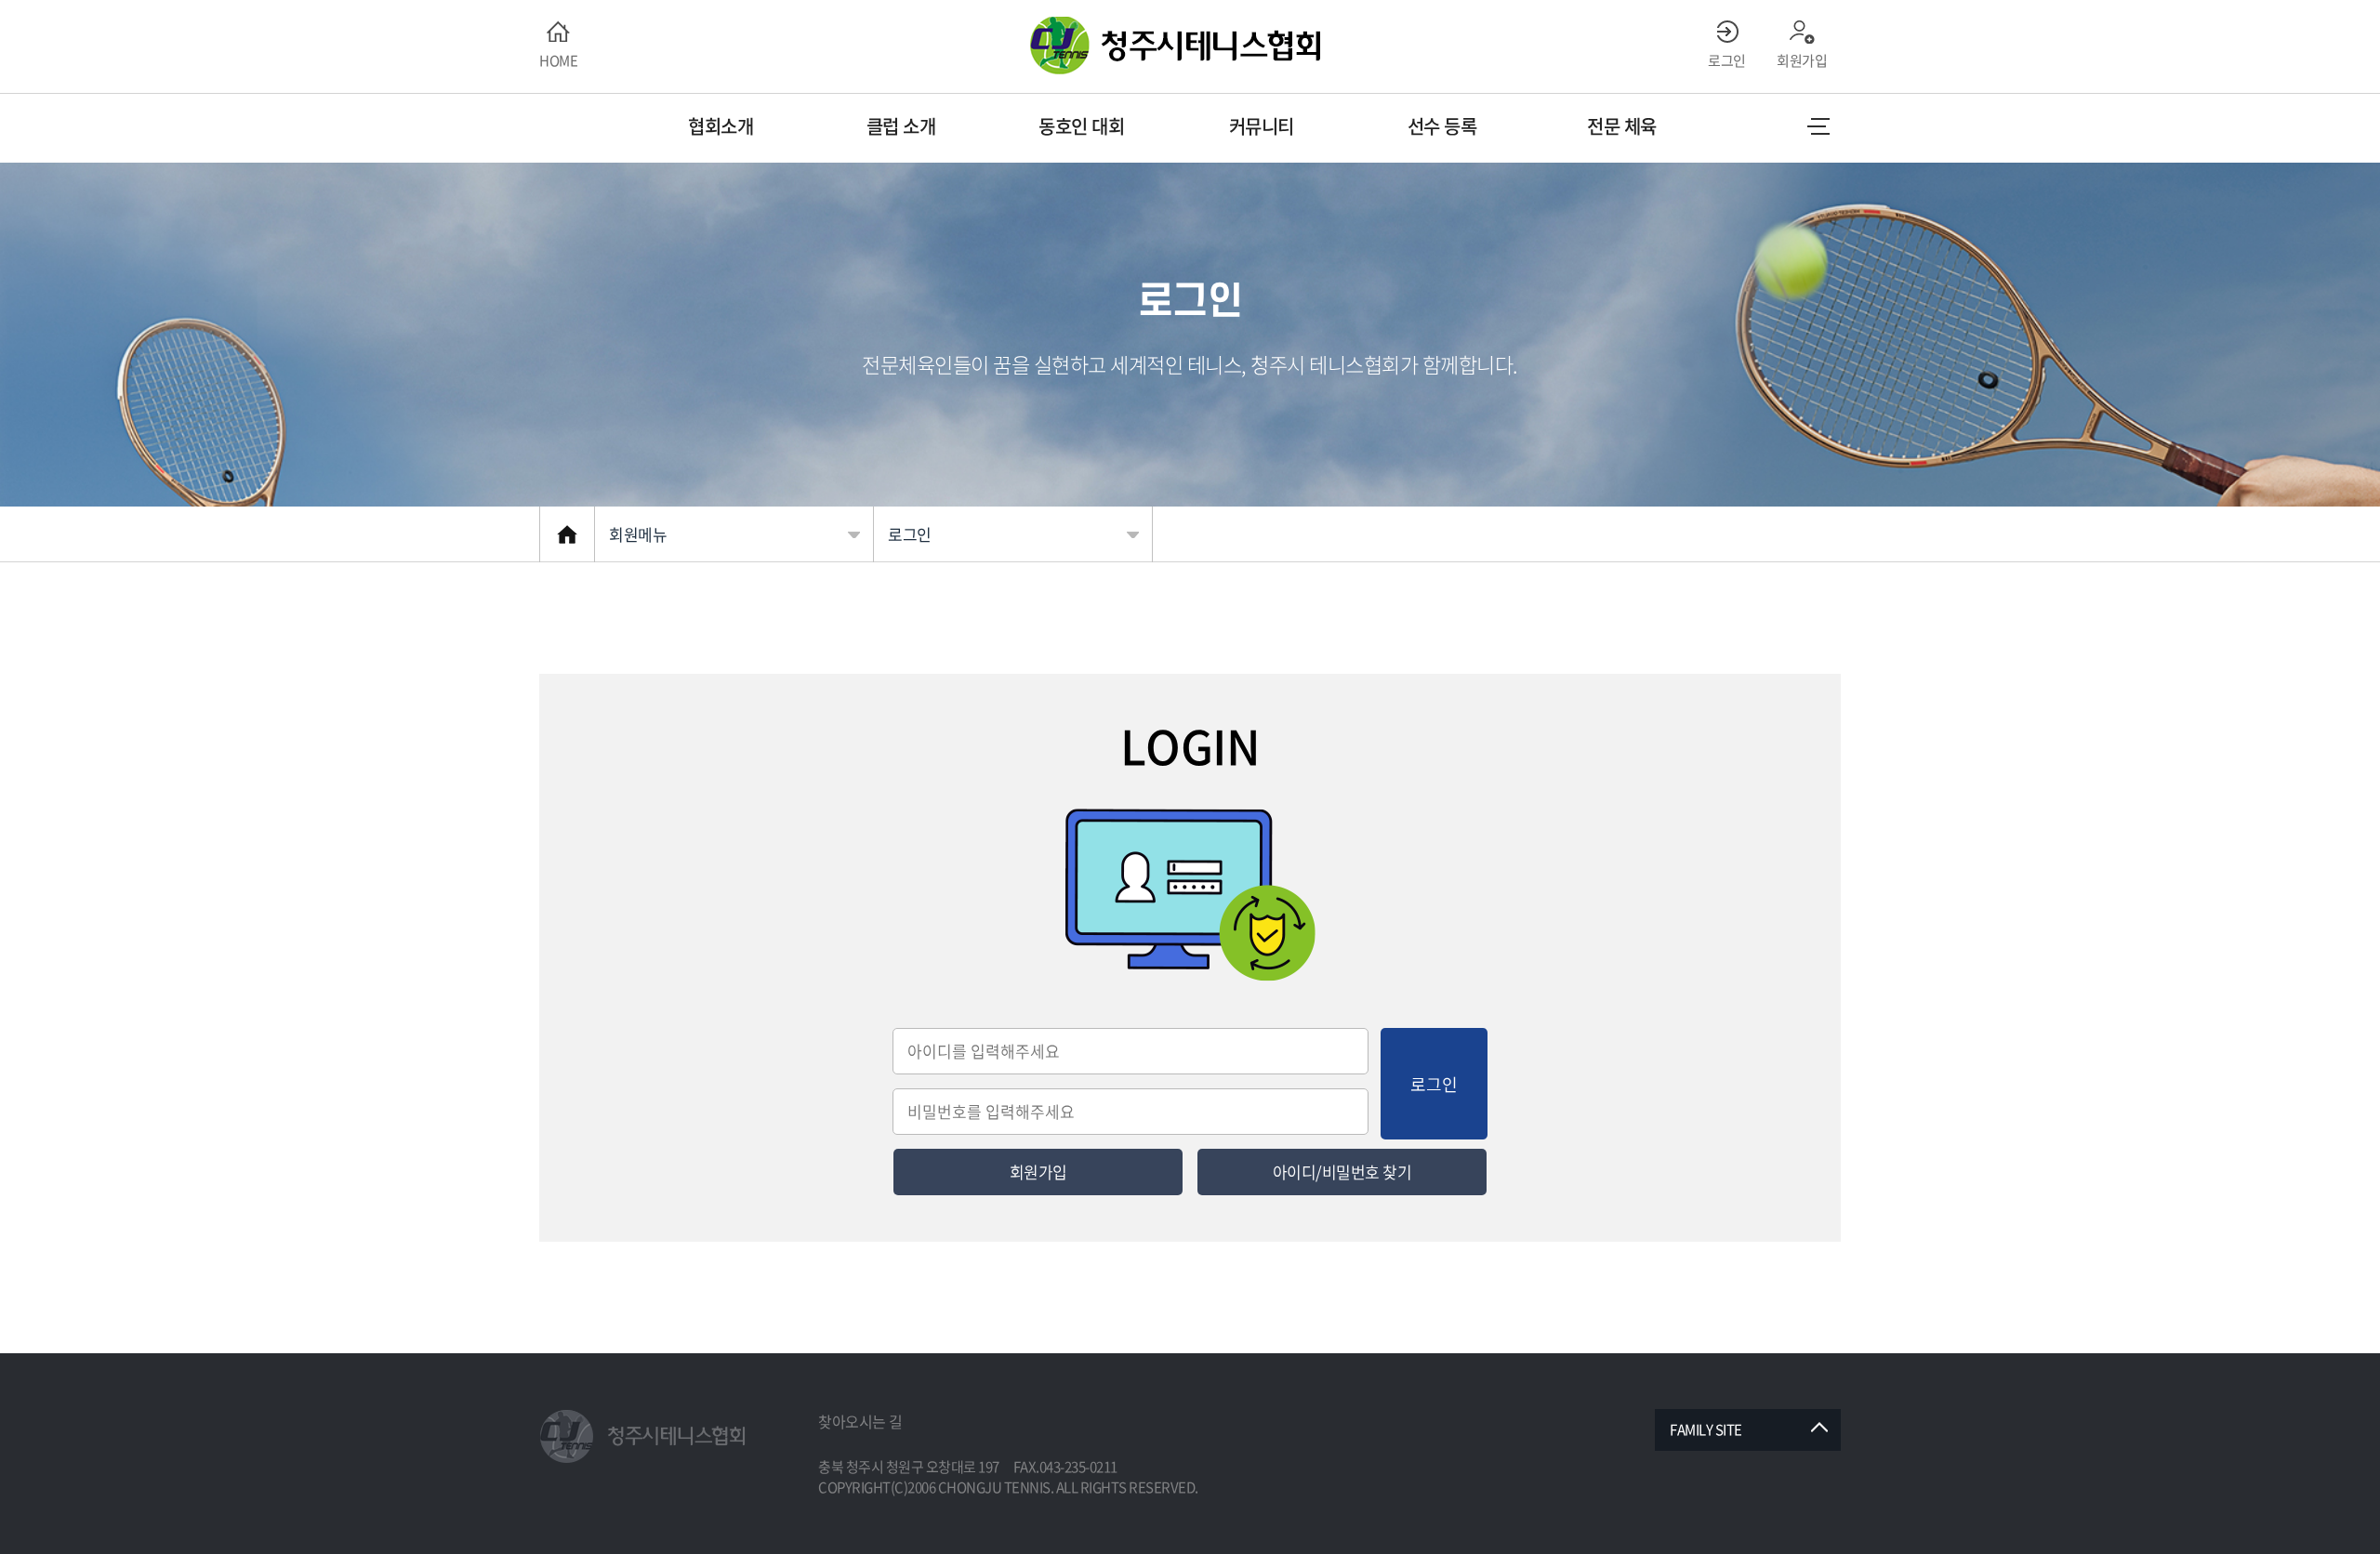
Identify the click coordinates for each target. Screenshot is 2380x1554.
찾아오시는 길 (860, 1421)
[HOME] (567, 534)
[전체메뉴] (1818, 126)
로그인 (910, 534)
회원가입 (1038, 1172)
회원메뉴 (638, 534)
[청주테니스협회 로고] (1190, 46)
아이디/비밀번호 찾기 (1342, 1172)
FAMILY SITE (1706, 1429)
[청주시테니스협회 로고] (646, 1437)
